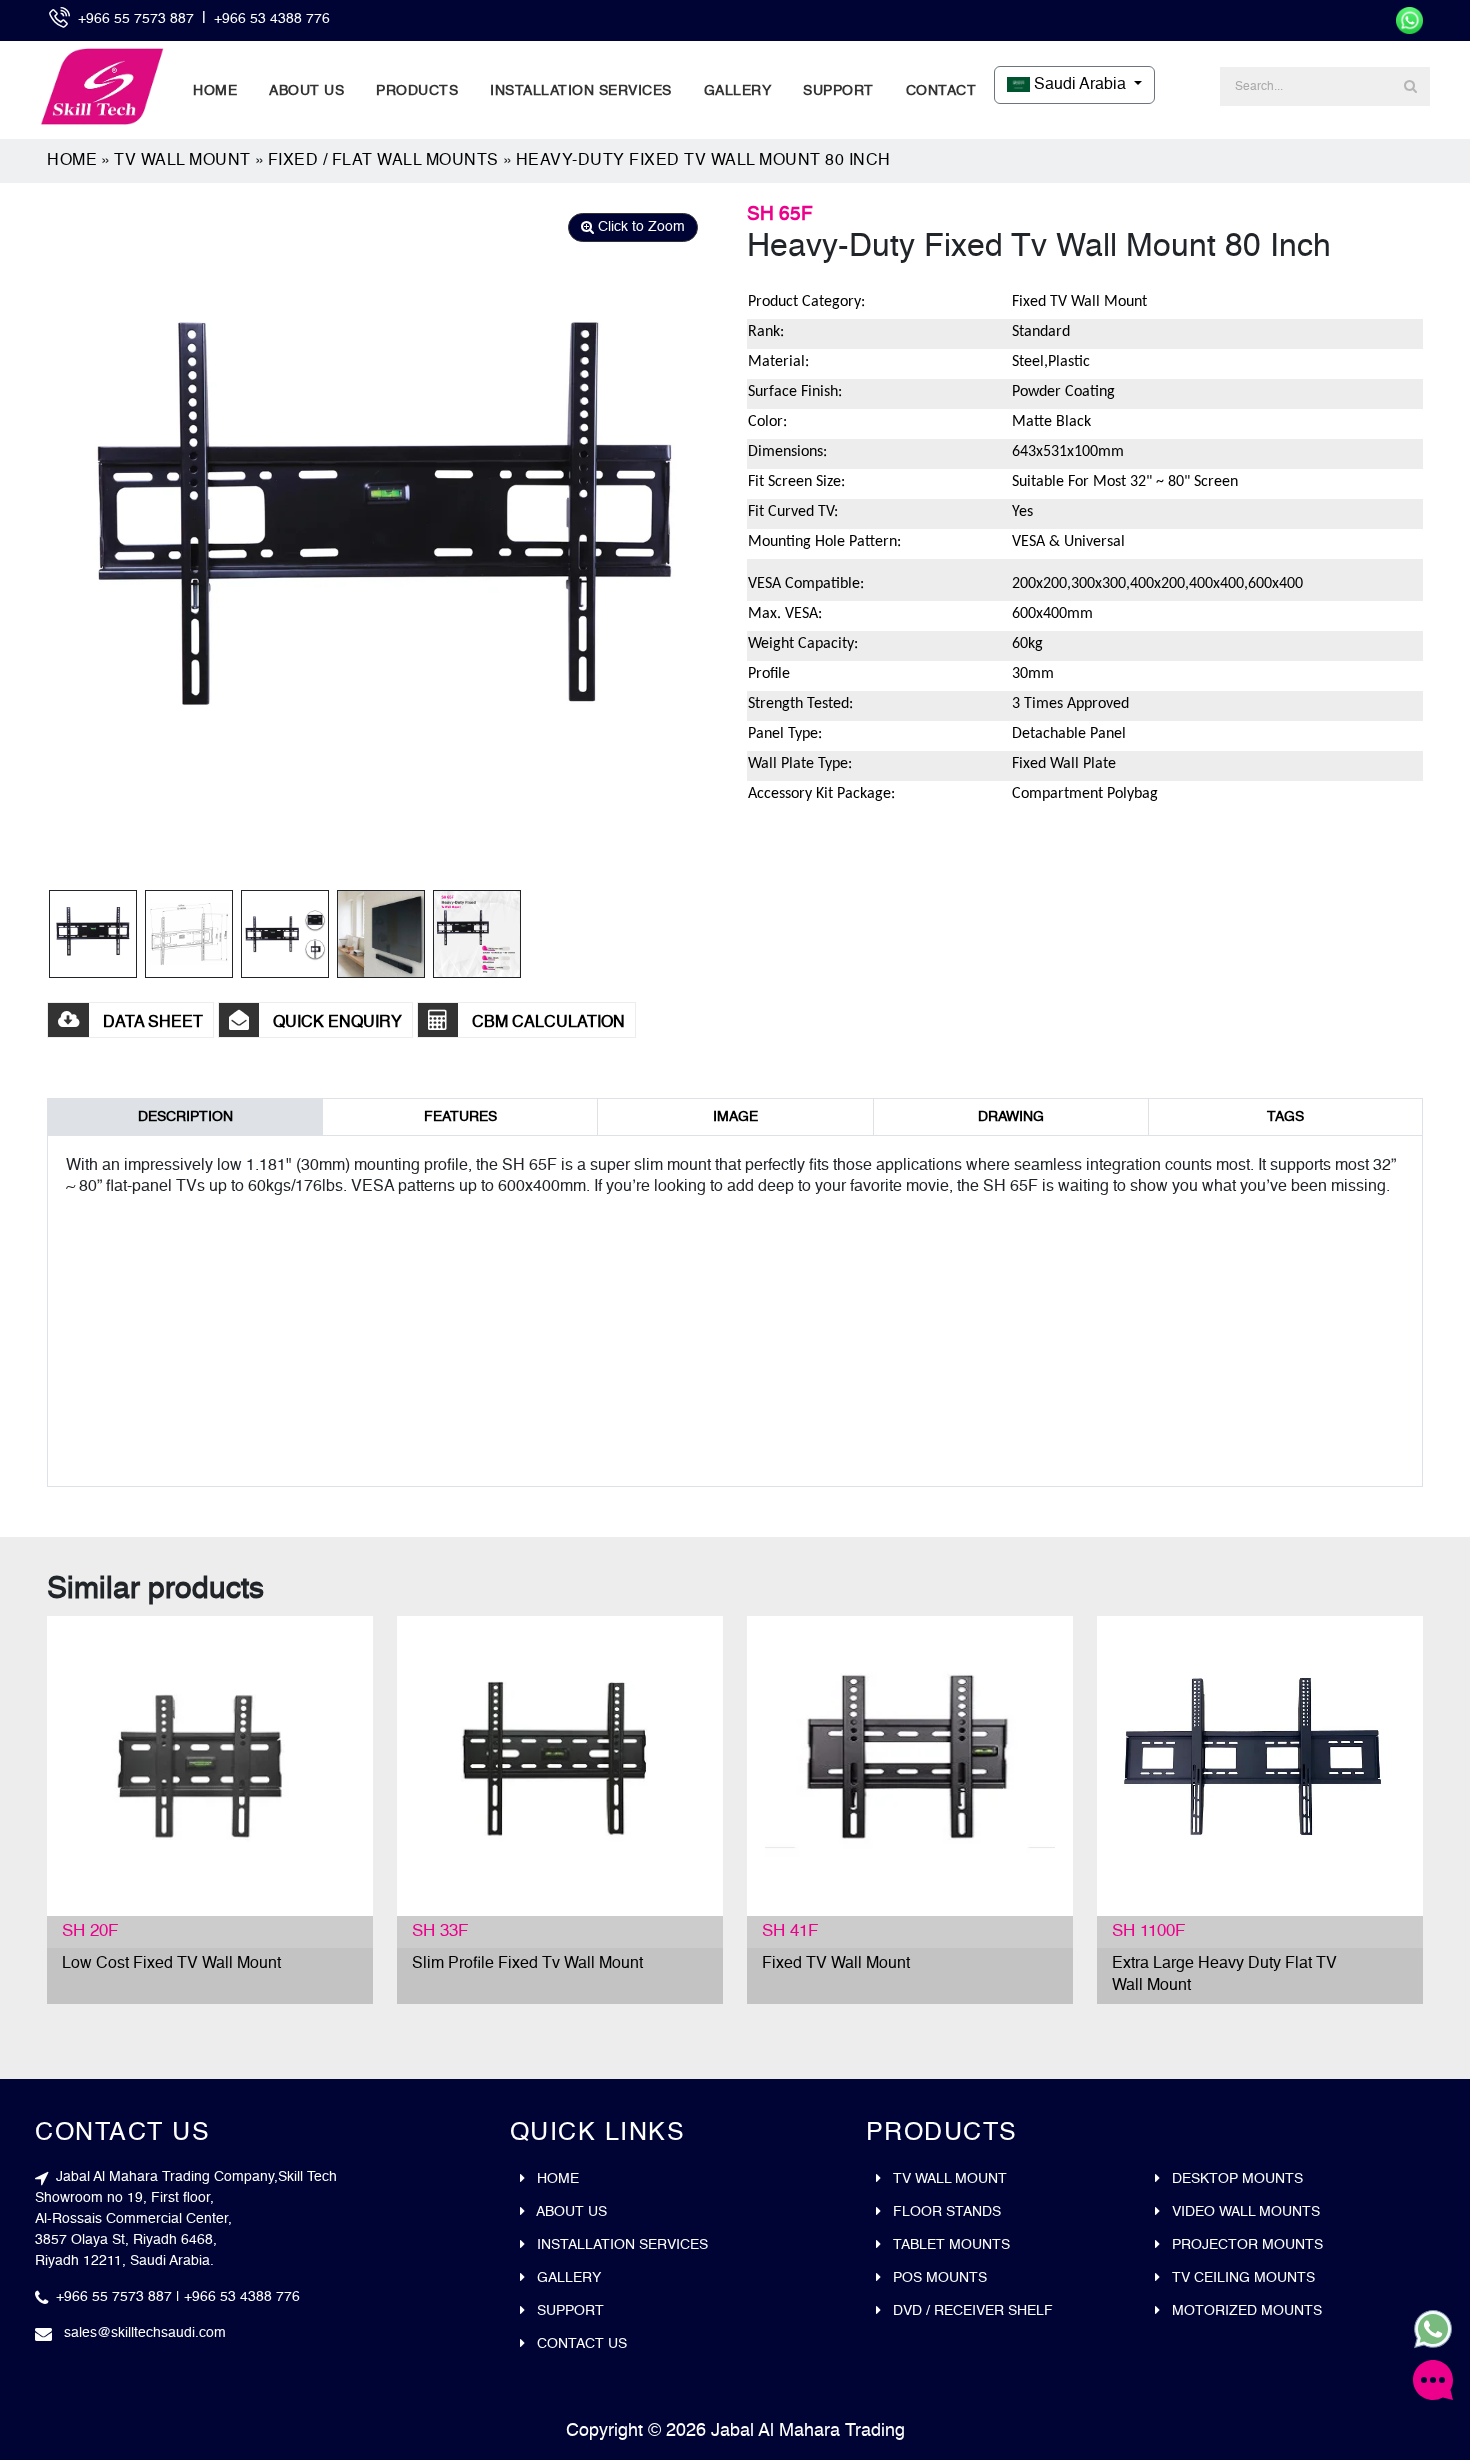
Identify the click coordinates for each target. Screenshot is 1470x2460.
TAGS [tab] (1285, 1117)
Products (417, 91)
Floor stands (945, 2212)
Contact (941, 91)
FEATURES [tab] (460, 1117)
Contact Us (580, 2344)
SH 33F (440, 1931)
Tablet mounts (949, 2245)
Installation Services (581, 91)
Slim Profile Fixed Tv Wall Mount (527, 1964)
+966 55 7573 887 (138, 19)
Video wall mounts (1244, 2212)
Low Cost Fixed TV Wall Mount (171, 1964)
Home (215, 91)
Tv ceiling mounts (1241, 2278)
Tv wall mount (948, 2179)
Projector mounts (1245, 2245)
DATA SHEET (151, 1023)
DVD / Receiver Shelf (971, 2311)
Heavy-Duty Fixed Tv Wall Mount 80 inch (703, 161)
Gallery (738, 91)
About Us (306, 91)
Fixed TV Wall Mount (836, 1964)
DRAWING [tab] (1011, 1117)
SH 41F (790, 1931)
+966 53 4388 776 (272, 19)
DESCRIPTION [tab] (185, 1117)
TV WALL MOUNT (182, 161)
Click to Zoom (639, 227)
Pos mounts (938, 2278)
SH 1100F (1148, 1931)
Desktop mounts (1235, 2179)
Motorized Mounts (1245, 2311)
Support (838, 91)
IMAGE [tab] (735, 1117)
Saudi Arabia (1080, 85)
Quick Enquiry (335, 1023)
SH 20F (90, 1931)
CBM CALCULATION (546, 1023)
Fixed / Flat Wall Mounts (383, 161)
